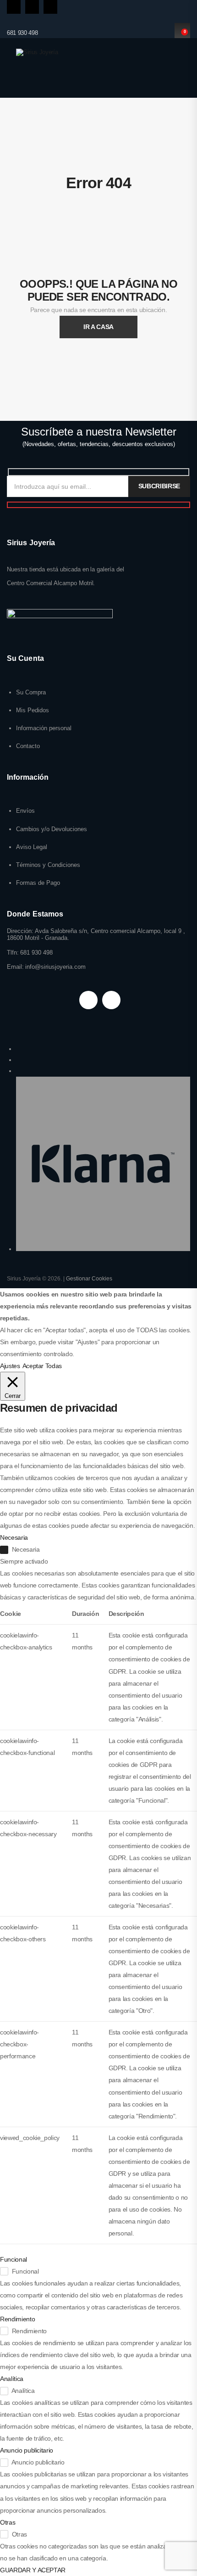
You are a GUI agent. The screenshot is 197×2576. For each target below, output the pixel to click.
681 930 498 (22, 33)
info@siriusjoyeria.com (55, 967)
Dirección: (20, 931)
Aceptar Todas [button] (42, 1366)
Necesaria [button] (14, 1537)
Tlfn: (13, 953)
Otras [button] (8, 2522)
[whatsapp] (50, 7)
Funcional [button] (14, 2259)
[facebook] (14, 7)
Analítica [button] (12, 2379)
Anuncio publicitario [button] (27, 2450)
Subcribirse (159, 486)
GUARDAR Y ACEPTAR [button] (33, 2570)
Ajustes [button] (10, 1366)
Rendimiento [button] (17, 2319)
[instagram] (32, 7)
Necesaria (26, 1549)
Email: (15, 967)
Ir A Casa (98, 327)
